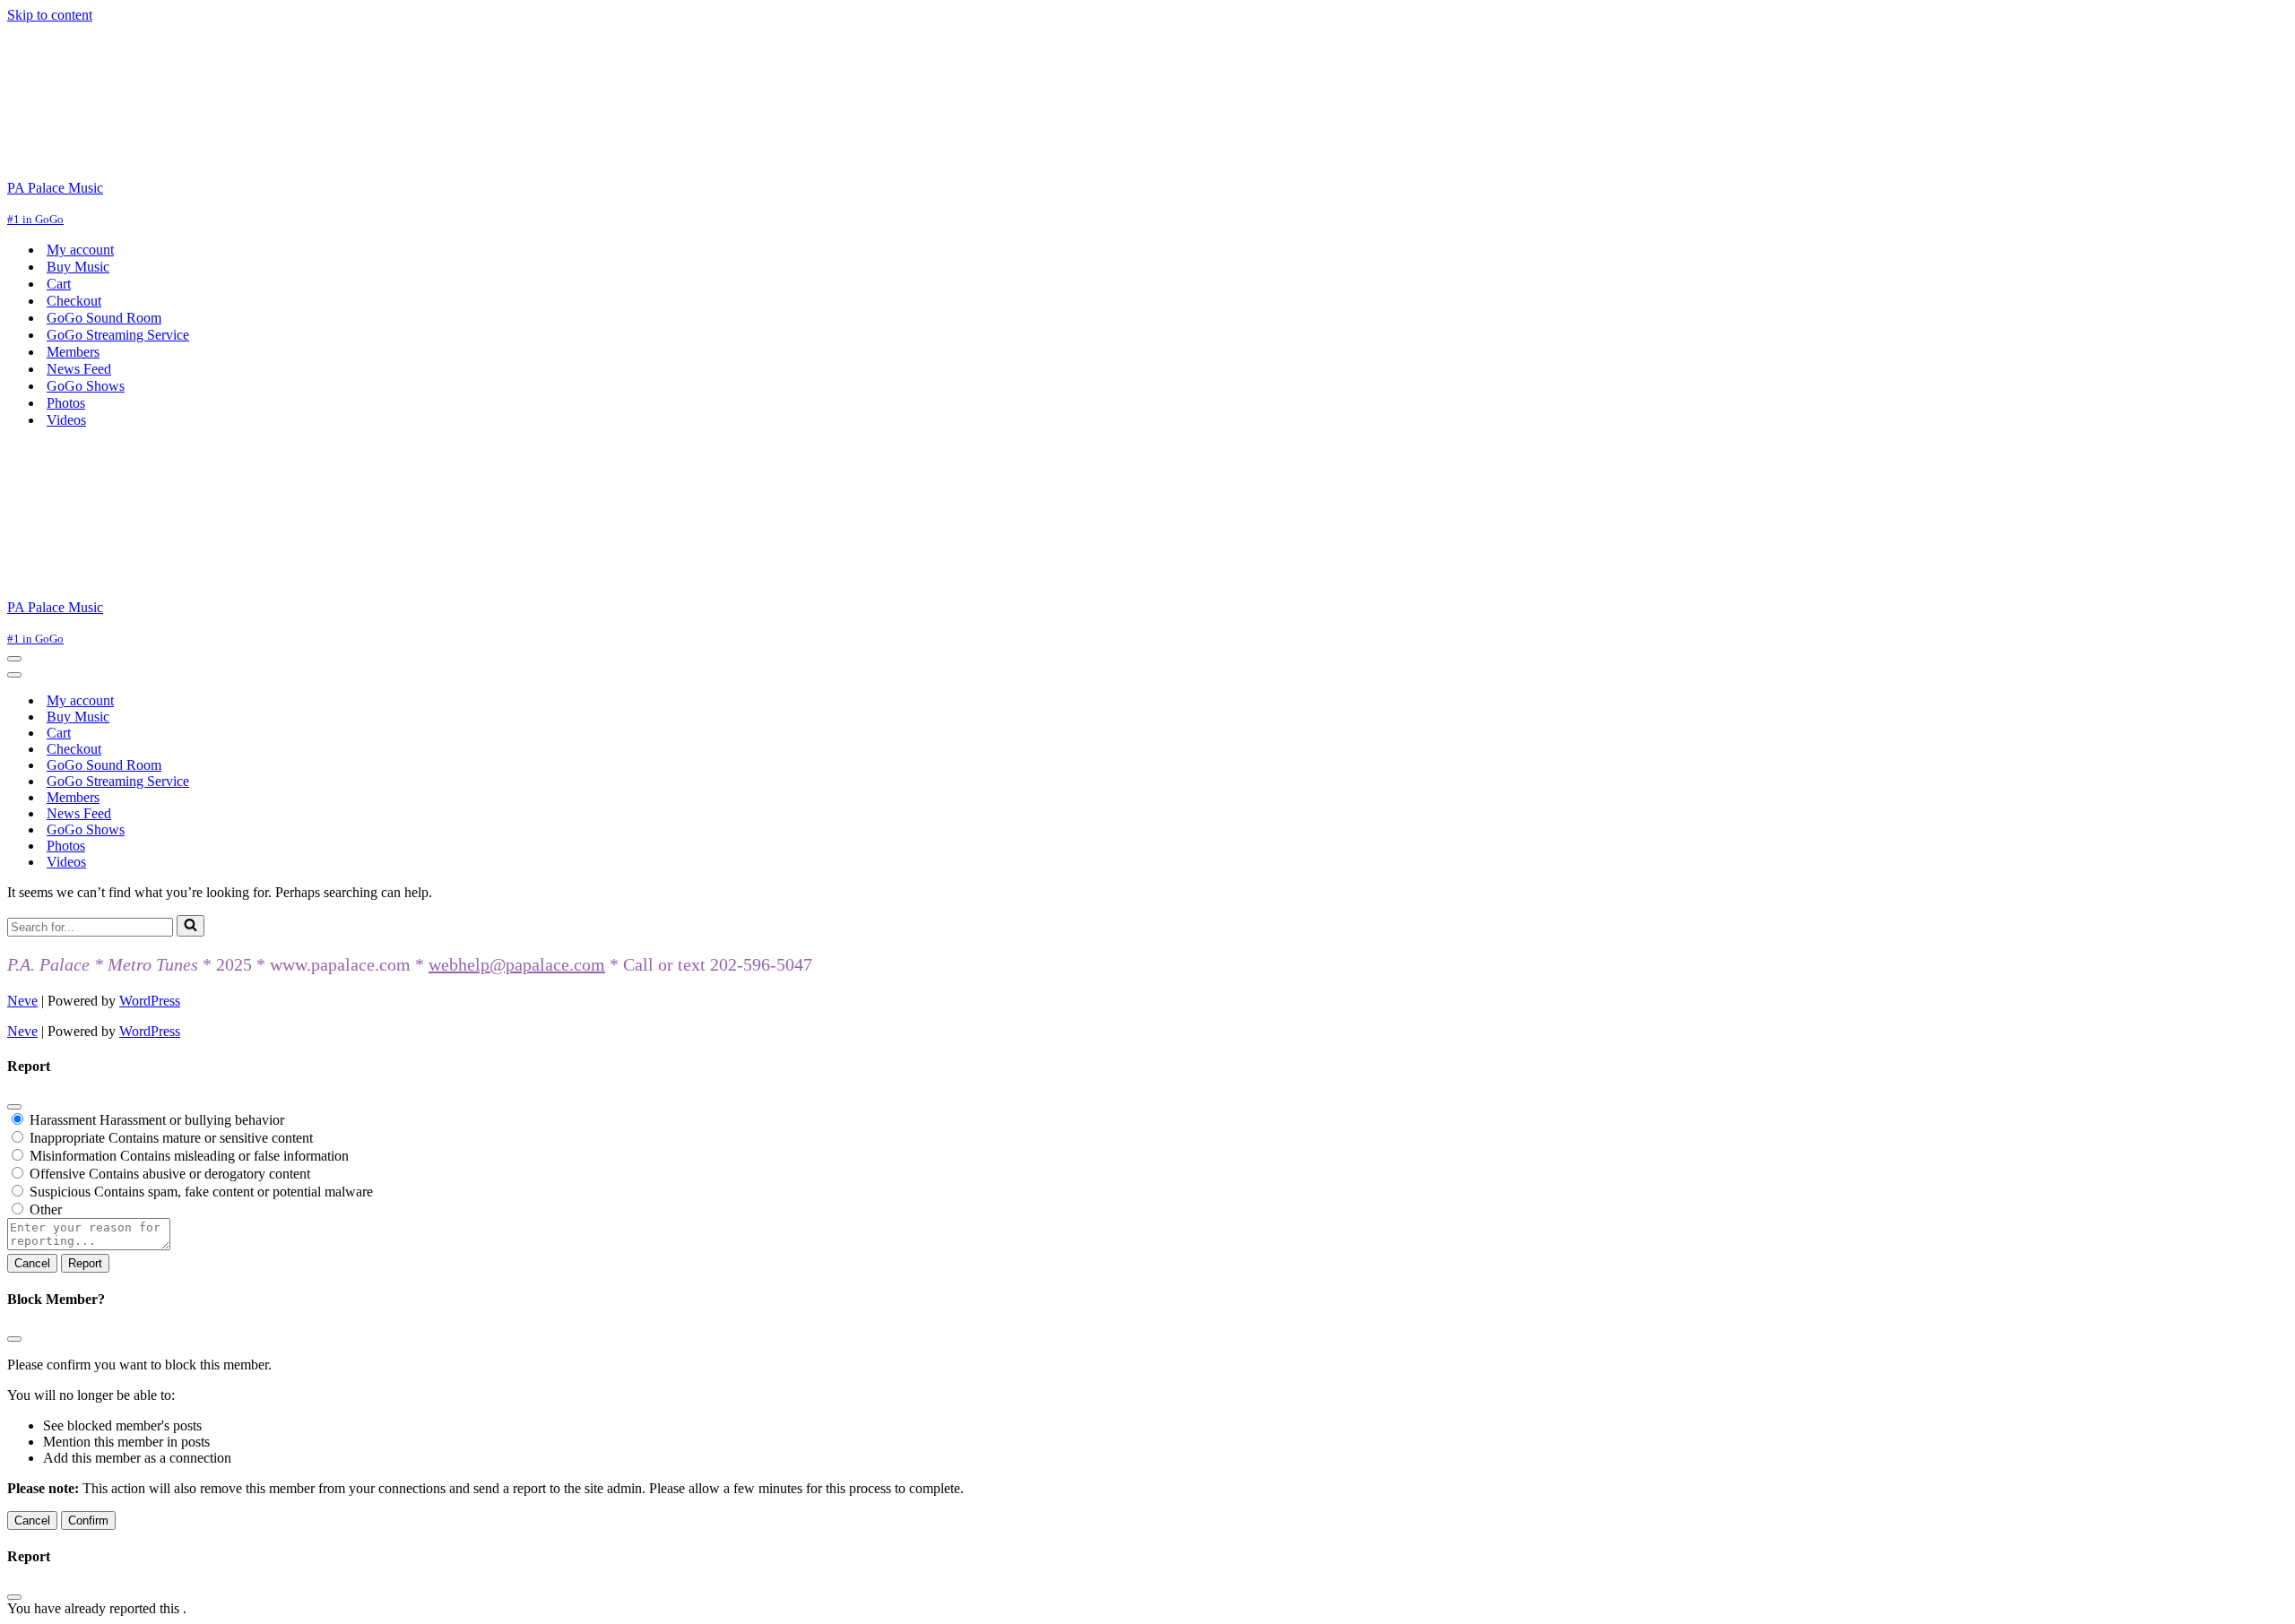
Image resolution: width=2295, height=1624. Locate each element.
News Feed (79, 369)
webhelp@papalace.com (517, 964)
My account (80, 250)
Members (73, 352)
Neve (22, 1001)
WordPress (150, 1001)
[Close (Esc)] (14, 1107)
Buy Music (78, 267)
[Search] (191, 926)
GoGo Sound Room (104, 318)
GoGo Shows (86, 386)
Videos (66, 420)
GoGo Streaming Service (118, 335)
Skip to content (50, 15)
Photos (66, 403)
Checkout (74, 301)
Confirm (88, 1520)
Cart (59, 284)
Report (85, 1263)
